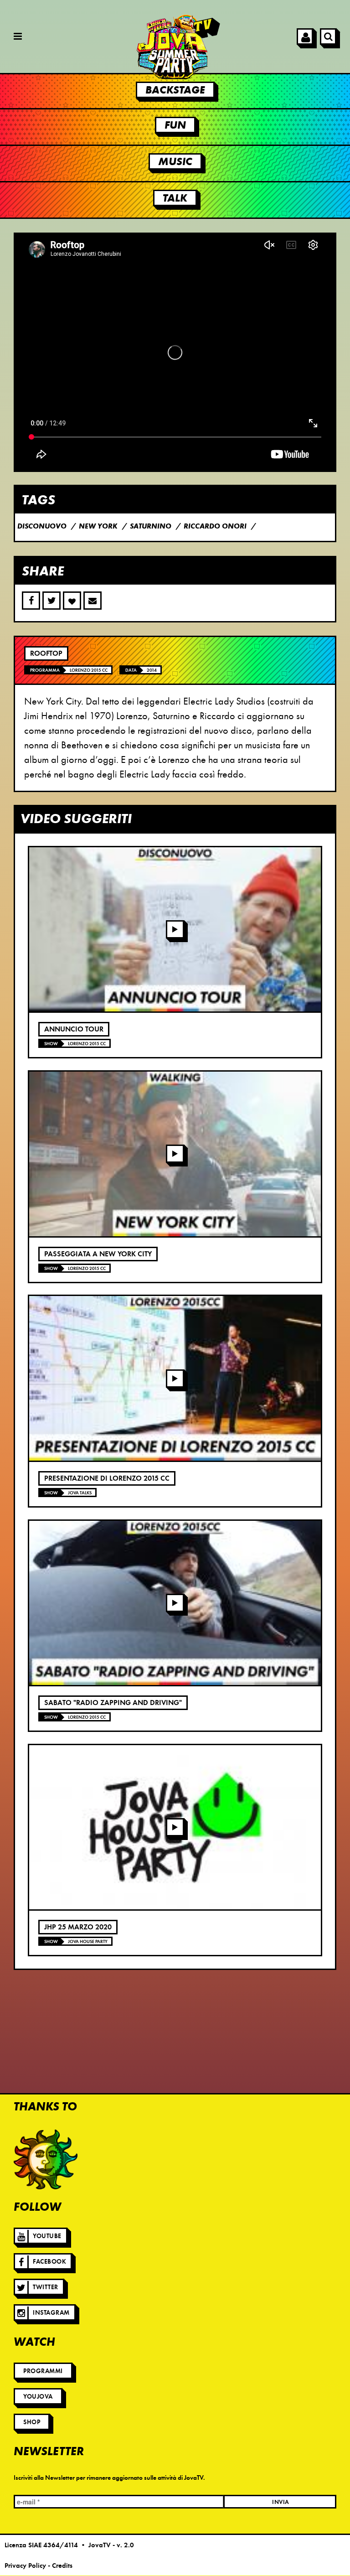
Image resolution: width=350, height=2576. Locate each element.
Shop (32, 2422)
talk (175, 198)
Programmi (43, 2371)
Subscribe (93, 601)
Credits (62, 2566)
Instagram (51, 2313)
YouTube (47, 2236)
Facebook (49, 2262)
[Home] (175, 47)
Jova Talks (80, 1493)
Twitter (46, 2287)
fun (175, 125)
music (175, 161)
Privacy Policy (25, 2566)
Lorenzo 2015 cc (89, 670)
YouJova (38, 2397)
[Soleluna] (46, 2159)
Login (305, 36)
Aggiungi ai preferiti (72, 601)
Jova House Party (88, 1941)
